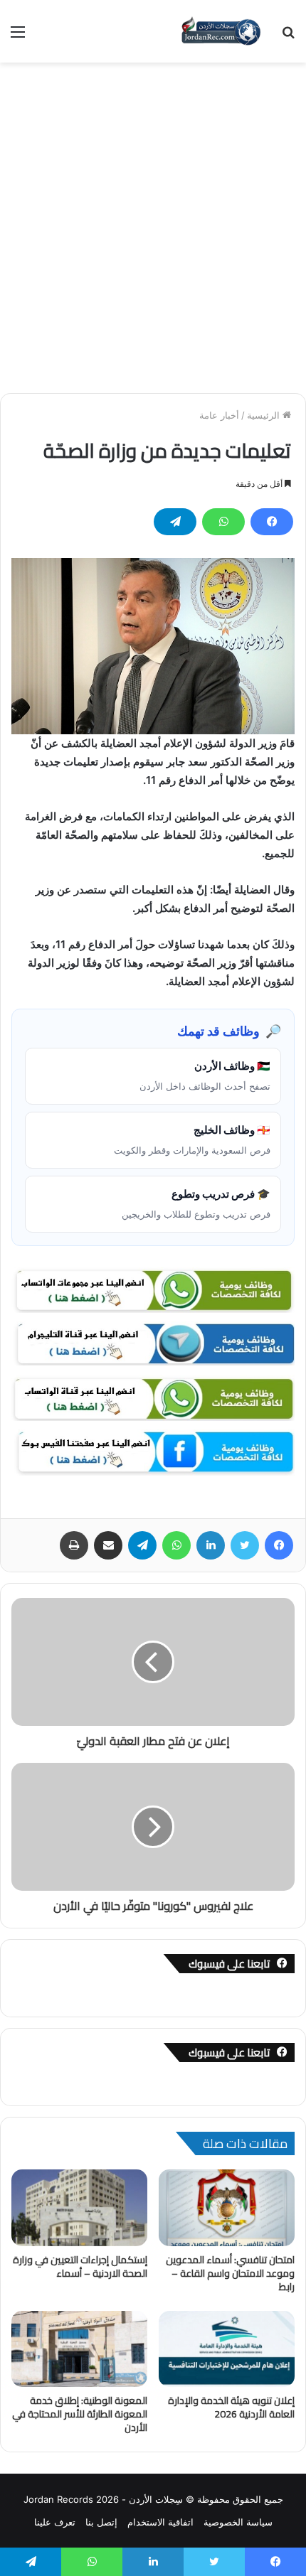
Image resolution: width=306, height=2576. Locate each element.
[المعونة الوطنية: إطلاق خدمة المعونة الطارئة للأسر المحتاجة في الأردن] (79, 2349)
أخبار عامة (219, 415)
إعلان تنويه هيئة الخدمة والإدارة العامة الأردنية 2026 (231, 2407)
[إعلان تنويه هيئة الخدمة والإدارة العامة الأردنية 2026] (227, 2349)
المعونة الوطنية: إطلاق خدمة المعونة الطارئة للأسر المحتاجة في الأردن (80, 2414)
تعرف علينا (55, 2522)
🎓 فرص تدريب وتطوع (196, 1203)
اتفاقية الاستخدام (160, 2522)
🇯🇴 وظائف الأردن (205, 1075)
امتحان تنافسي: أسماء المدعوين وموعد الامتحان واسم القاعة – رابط (230, 2273)
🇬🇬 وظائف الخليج (192, 1139)
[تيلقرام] (175, 522)
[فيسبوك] (272, 522)
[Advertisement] (153, 222)
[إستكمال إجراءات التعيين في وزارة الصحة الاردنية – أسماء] (79, 2208)
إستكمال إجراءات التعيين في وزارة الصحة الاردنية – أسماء (80, 2266)
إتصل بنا (101, 2522)
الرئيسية (265, 415)
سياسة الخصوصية (238, 2522)
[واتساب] (223, 522)
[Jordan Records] (221, 31)
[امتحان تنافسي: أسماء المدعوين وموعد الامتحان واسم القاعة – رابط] (227, 2208)
